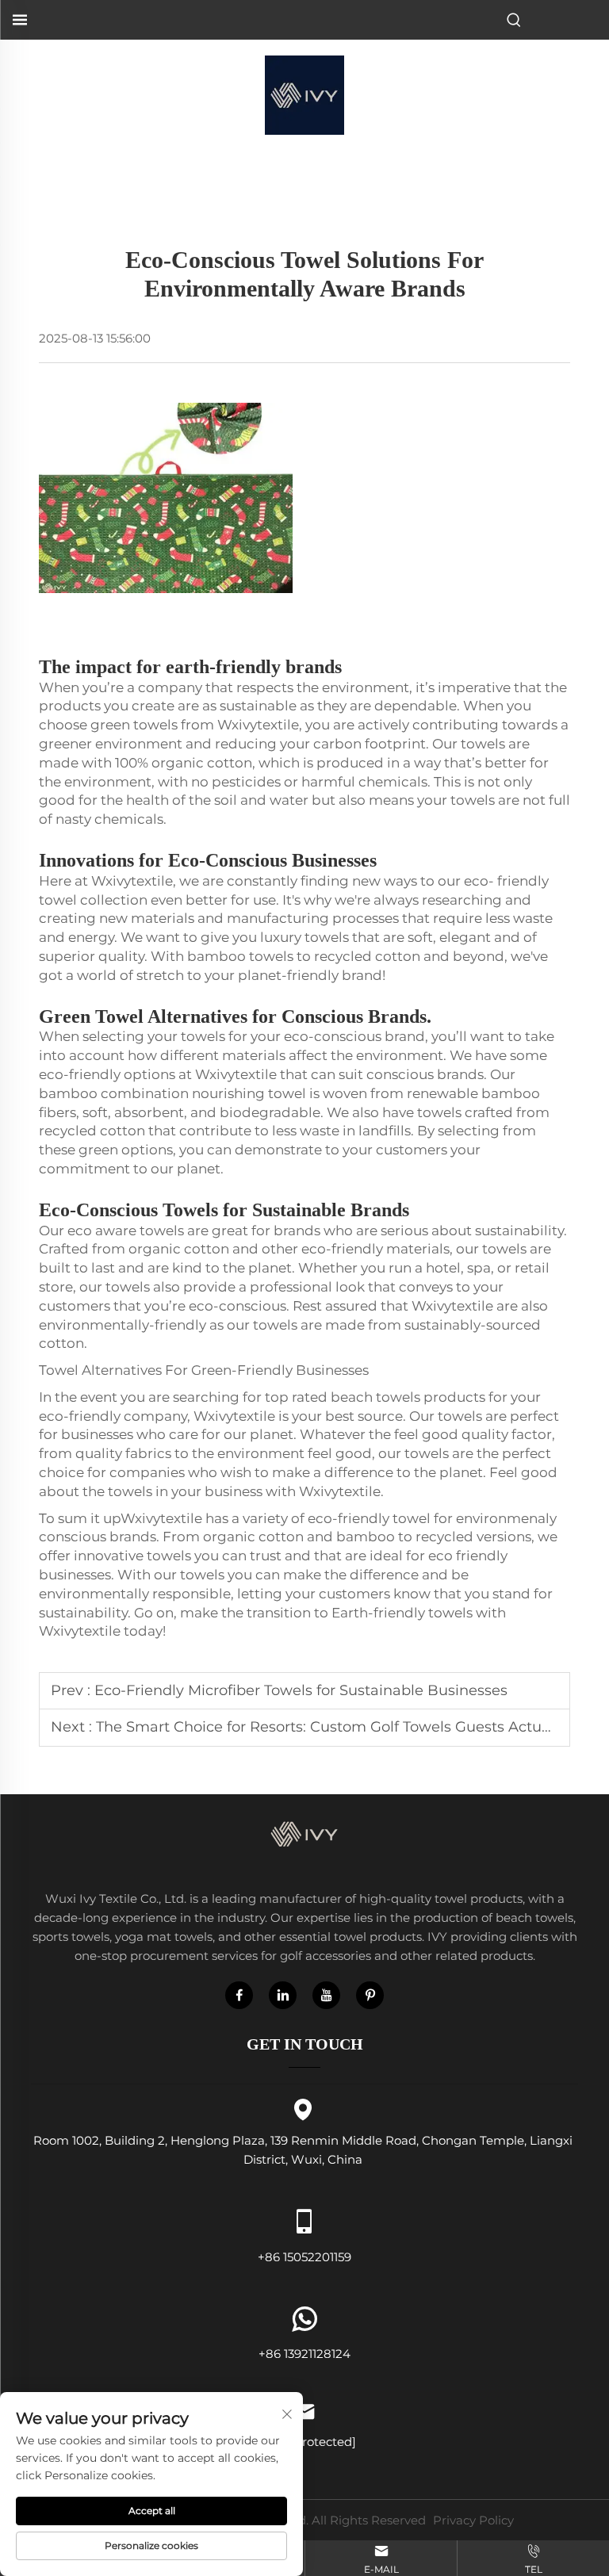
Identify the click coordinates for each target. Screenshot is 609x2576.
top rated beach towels (343, 1397)
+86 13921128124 (304, 2354)
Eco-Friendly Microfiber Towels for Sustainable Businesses (301, 1690)
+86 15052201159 (304, 2256)
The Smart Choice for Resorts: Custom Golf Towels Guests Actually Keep (352, 1727)
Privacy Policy (473, 2520)
